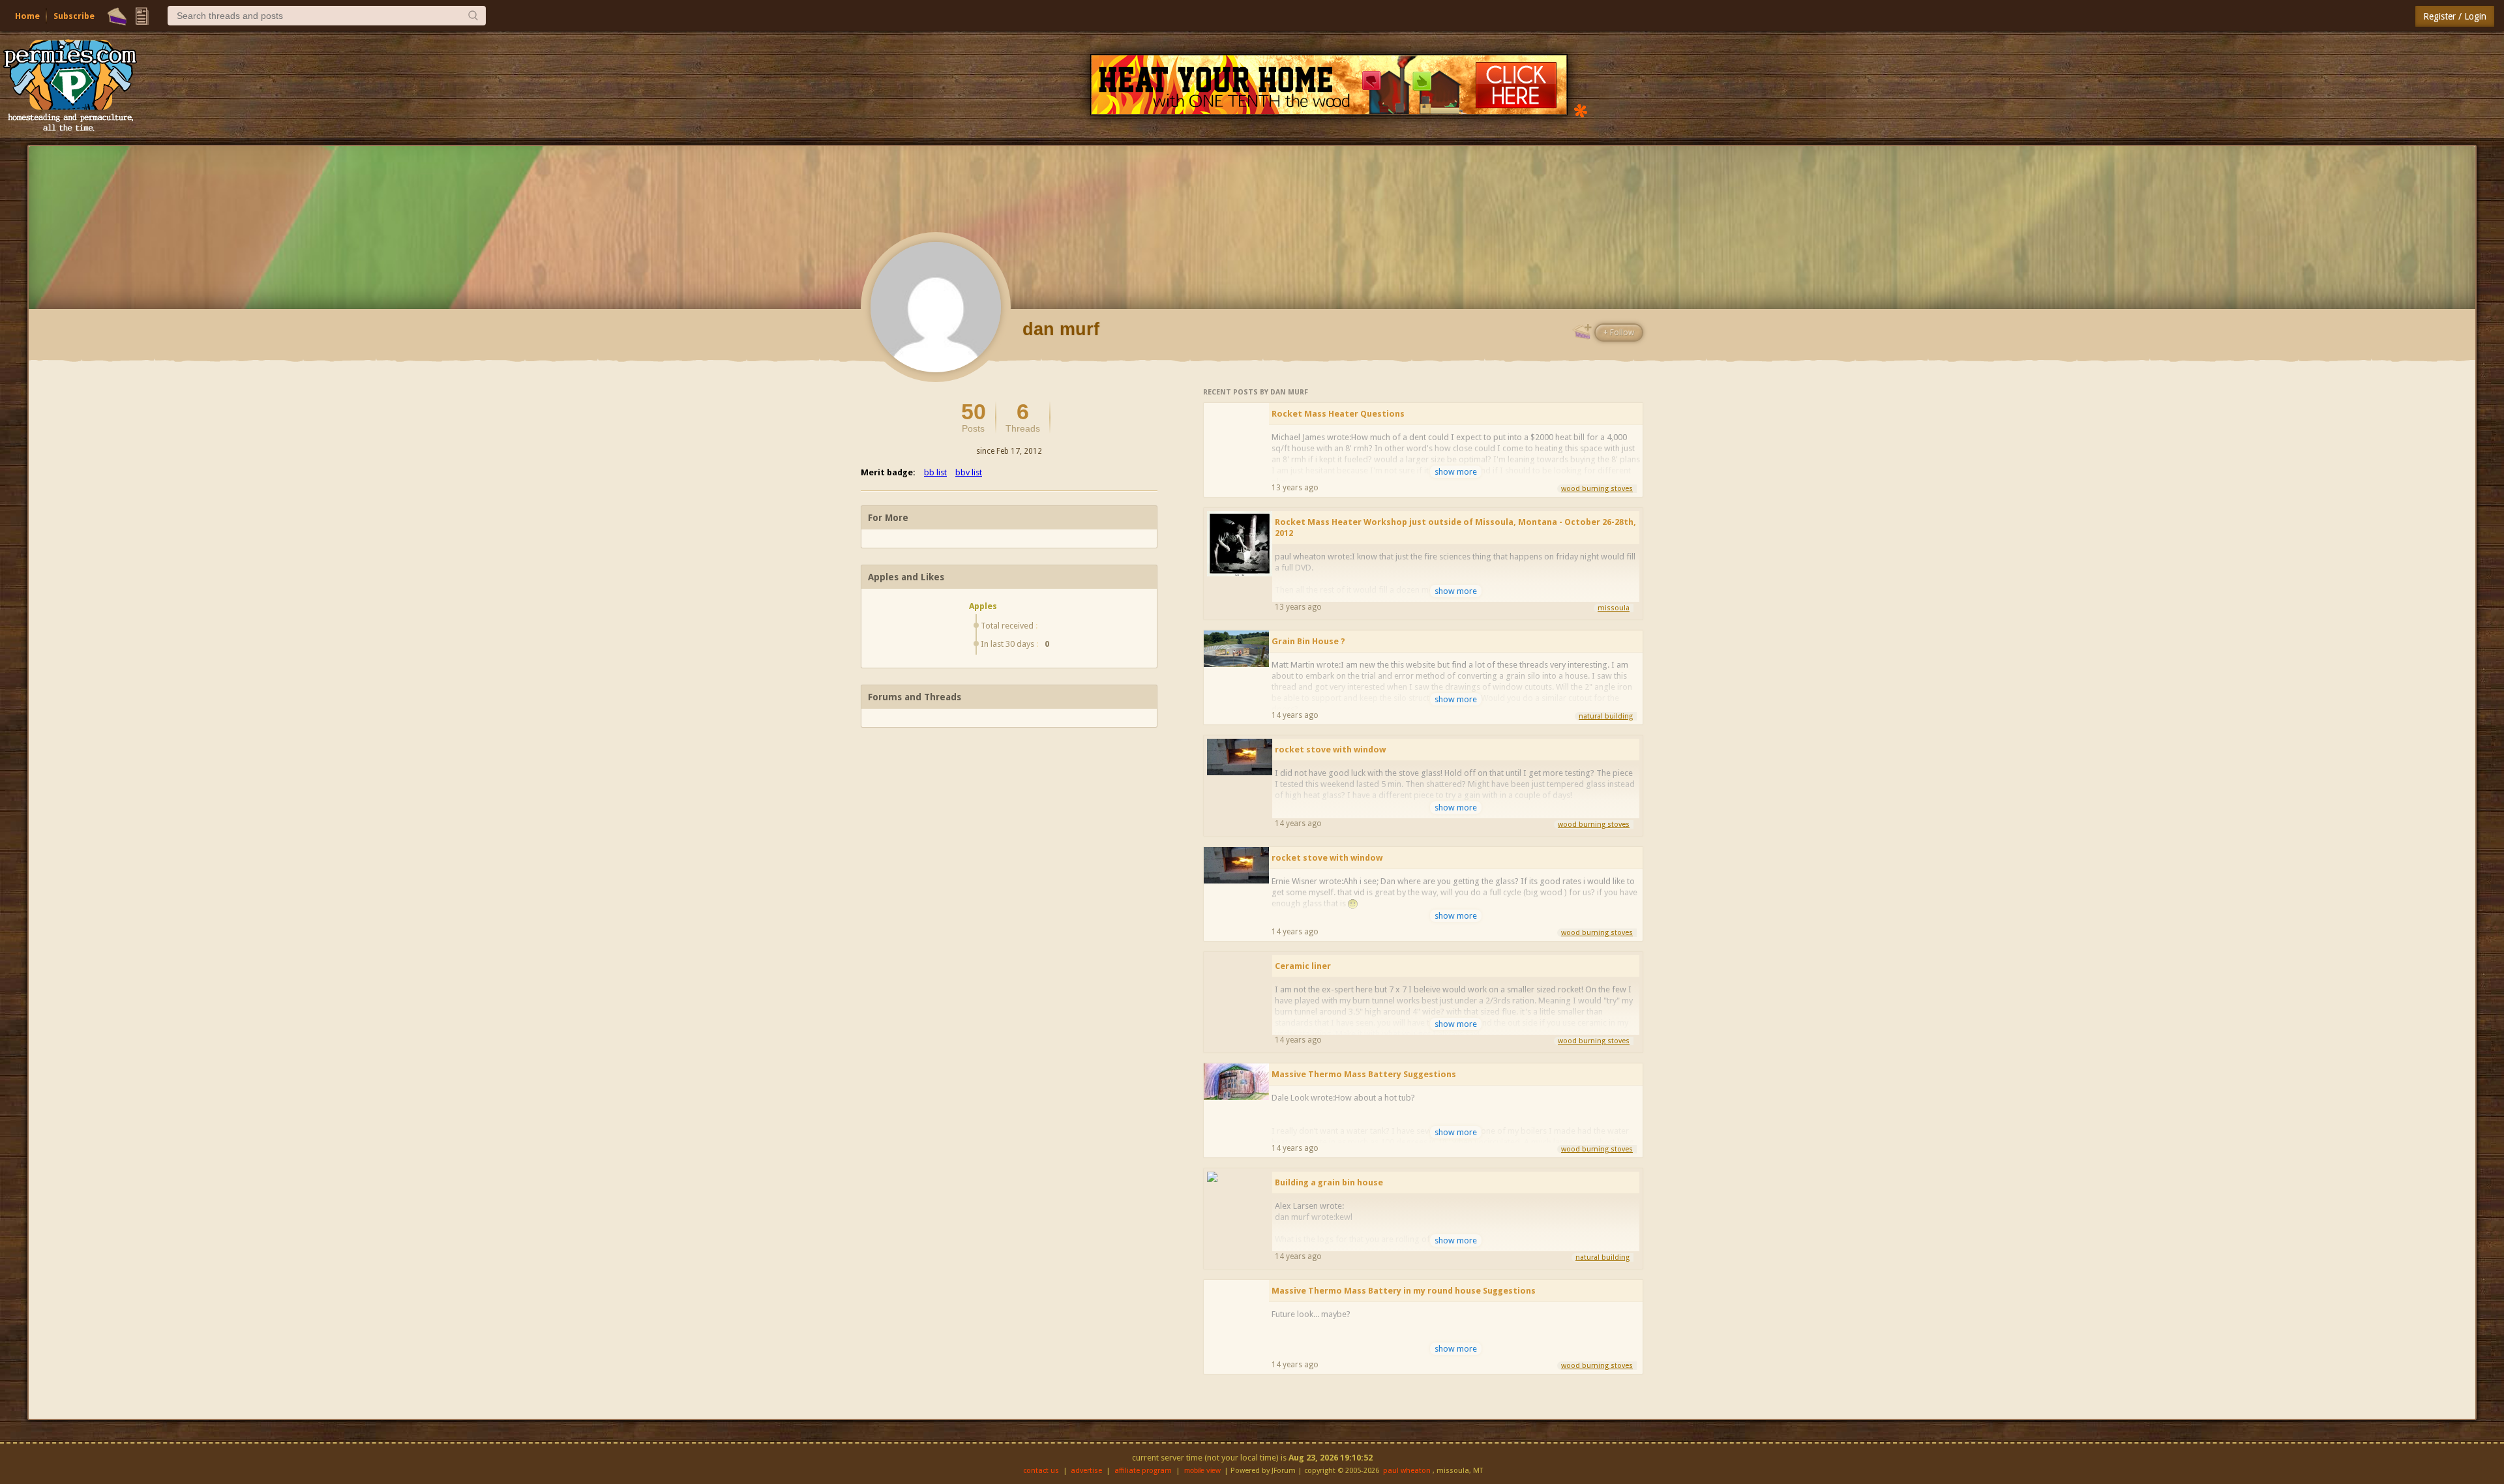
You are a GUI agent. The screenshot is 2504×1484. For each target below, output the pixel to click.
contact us (1041, 1471)
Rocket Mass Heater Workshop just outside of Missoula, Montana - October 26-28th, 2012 (1455, 527)
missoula (1614, 608)
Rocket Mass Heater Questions (1338, 414)
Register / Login (2455, 16)
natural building (1606, 716)
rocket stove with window (1330, 749)
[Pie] (117, 16)
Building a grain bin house (1329, 1182)
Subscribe (74, 16)
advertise (1086, 1471)
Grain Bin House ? (1308, 641)
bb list (935, 472)
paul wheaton (1407, 1471)
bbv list (969, 472)
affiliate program (1143, 1471)
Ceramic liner (1303, 966)
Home (27, 16)
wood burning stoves (1597, 489)
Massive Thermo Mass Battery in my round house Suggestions (1404, 1291)
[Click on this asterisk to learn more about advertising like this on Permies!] (1581, 110)
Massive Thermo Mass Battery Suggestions (1364, 1074)
